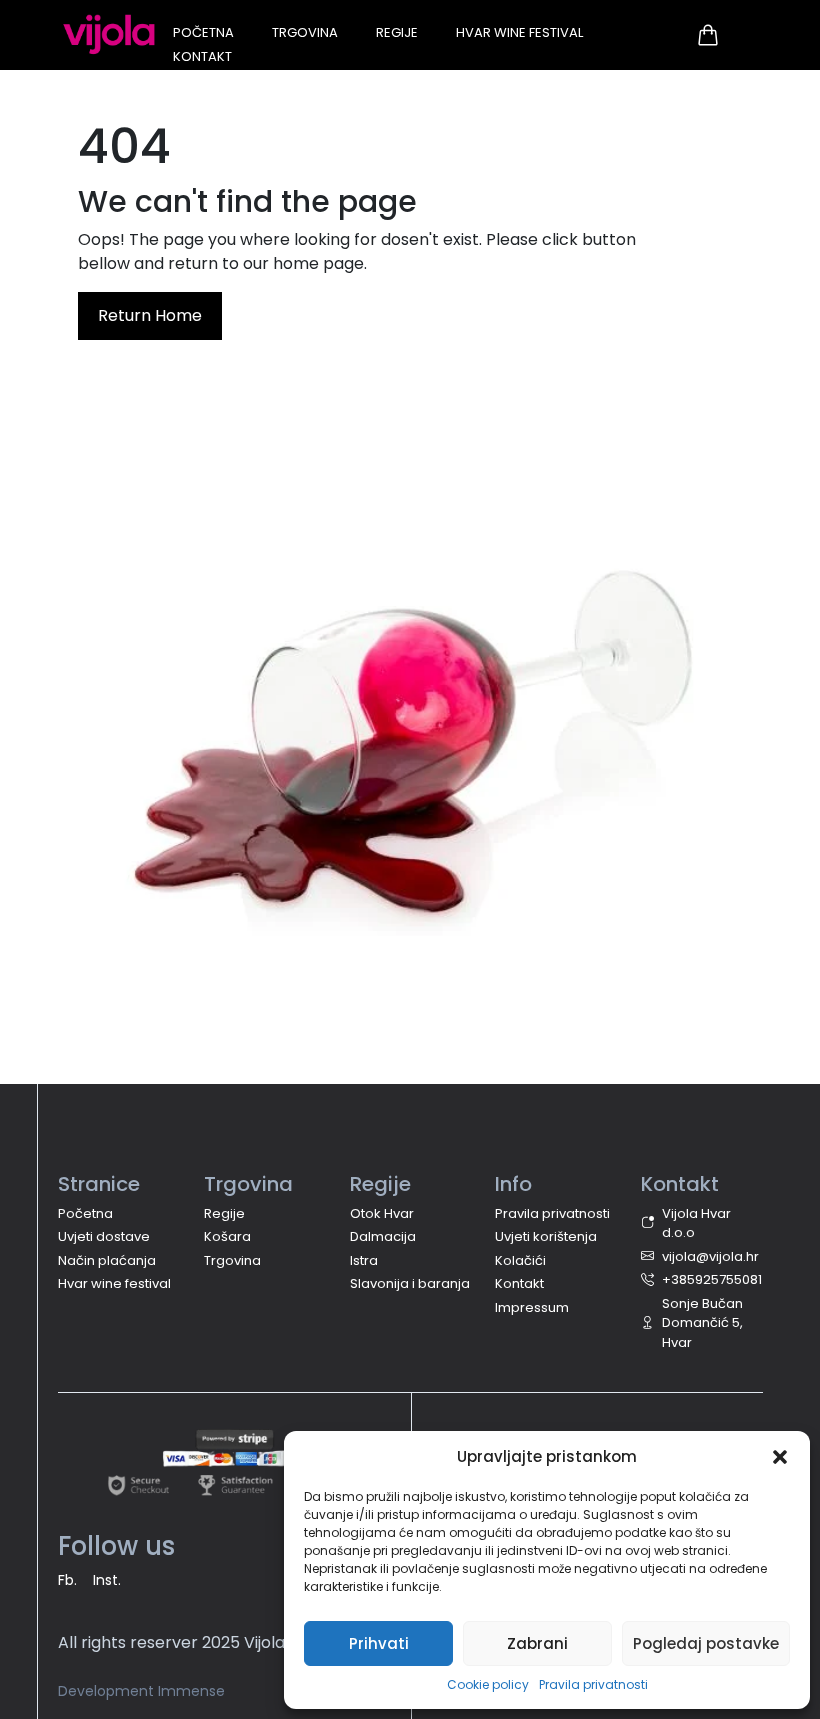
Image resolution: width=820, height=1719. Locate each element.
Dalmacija (383, 1236)
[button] (780, 1457)
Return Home (150, 315)
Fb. (67, 1580)
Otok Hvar (382, 1213)
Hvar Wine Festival (519, 32)
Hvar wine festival (114, 1283)
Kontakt (202, 56)
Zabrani (537, 1643)
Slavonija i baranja (410, 1283)
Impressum (532, 1307)
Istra (364, 1260)
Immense (191, 1691)
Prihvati (379, 1643)
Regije (397, 32)
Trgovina (305, 32)
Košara (227, 1236)
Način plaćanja (107, 1260)
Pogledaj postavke (706, 1643)
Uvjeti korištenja (546, 1236)
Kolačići (520, 1260)
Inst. (107, 1580)
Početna (203, 32)
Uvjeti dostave (104, 1236)
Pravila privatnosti (593, 1684)
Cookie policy (488, 1684)
